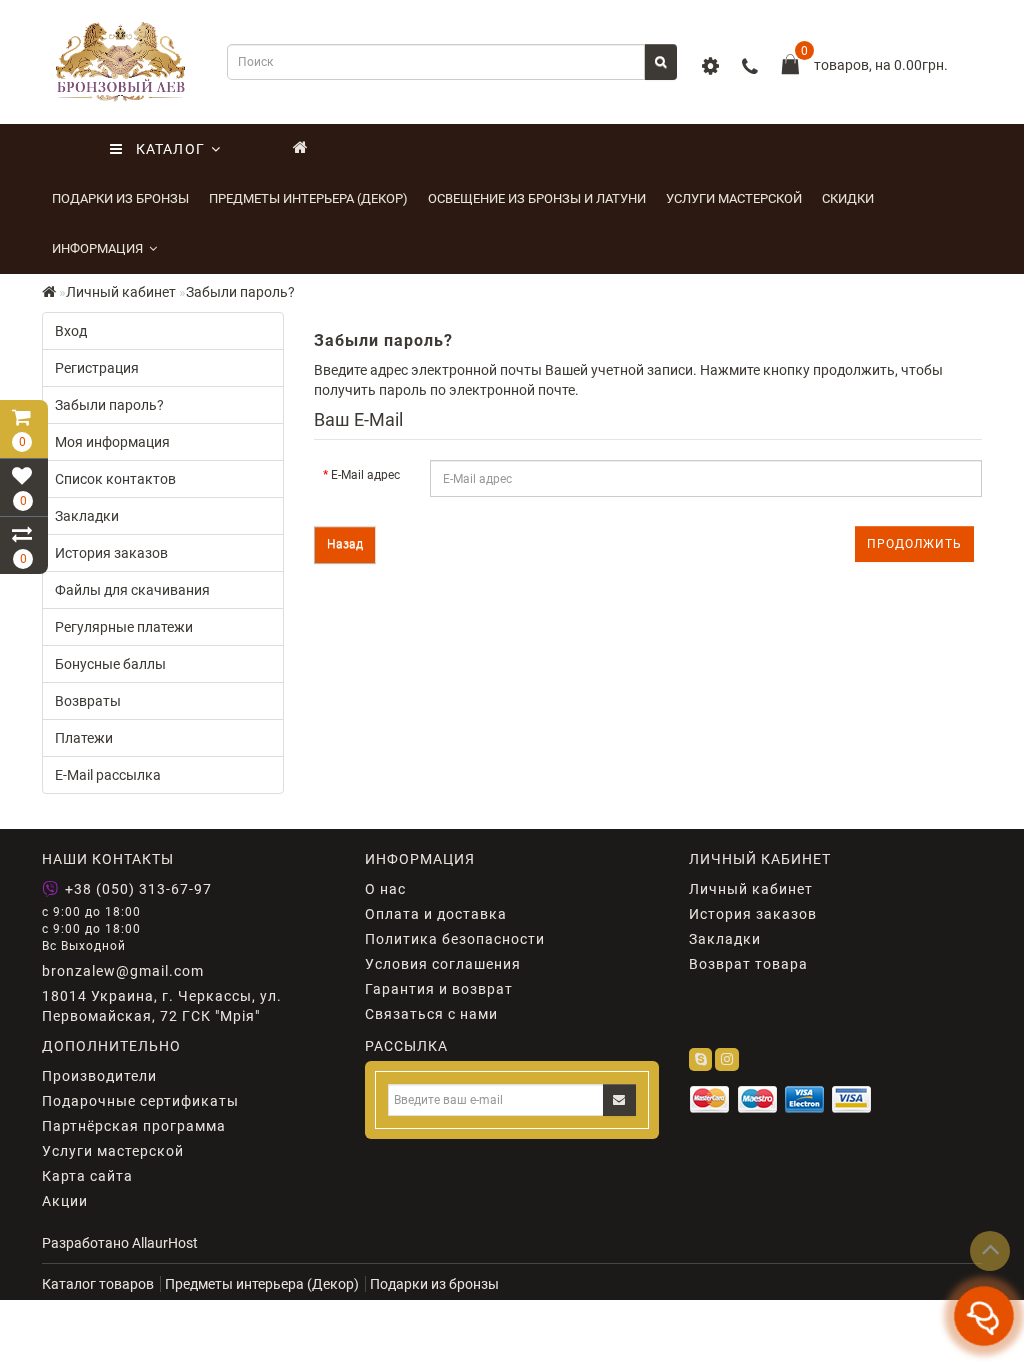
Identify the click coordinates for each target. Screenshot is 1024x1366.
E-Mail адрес (365, 475)
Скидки (848, 198)
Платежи (84, 738)
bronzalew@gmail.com (123, 971)
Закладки (87, 516)
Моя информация (112, 442)
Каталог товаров (98, 1284)
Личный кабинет (121, 292)
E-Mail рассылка (108, 775)
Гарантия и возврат (439, 989)
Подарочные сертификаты (140, 1101)
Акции (65, 1201)
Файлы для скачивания (132, 590)
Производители (99, 1076)
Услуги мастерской (734, 198)
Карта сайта (87, 1176)
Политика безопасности (455, 939)
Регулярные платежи (124, 627)
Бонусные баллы (110, 664)
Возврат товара (748, 964)
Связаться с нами (431, 1014)
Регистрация (97, 368)
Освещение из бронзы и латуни (537, 198)
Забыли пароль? (240, 292)
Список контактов (115, 479)
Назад (345, 544)
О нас (385, 889)
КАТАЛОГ (164, 149)
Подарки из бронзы (120, 198)
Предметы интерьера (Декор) (308, 198)
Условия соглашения (443, 964)
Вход (71, 331)
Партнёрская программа (134, 1126)
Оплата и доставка (436, 914)
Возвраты (88, 701)
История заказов (111, 553)
